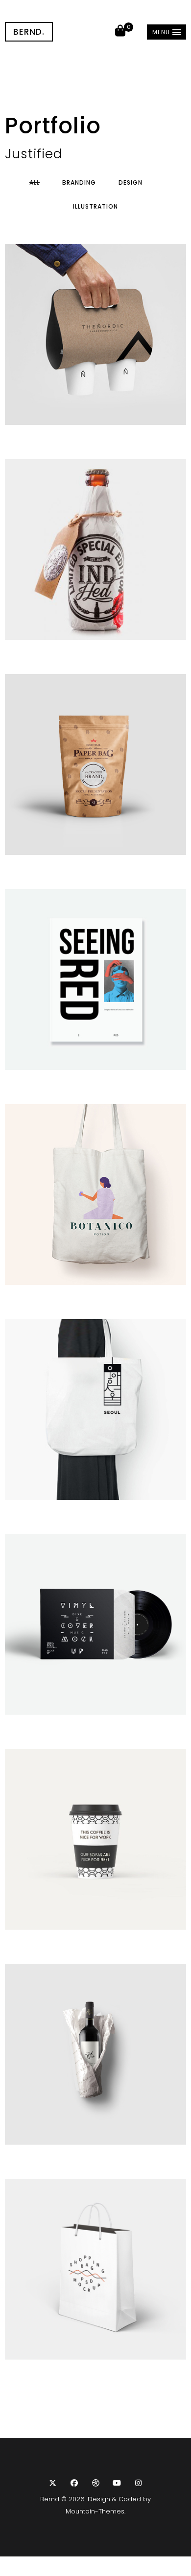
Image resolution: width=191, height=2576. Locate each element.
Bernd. (29, 32)
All (35, 183)
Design (131, 183)
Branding (79, 183)
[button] (167, 32)
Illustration (95, 207)
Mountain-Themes (95, 2511)
